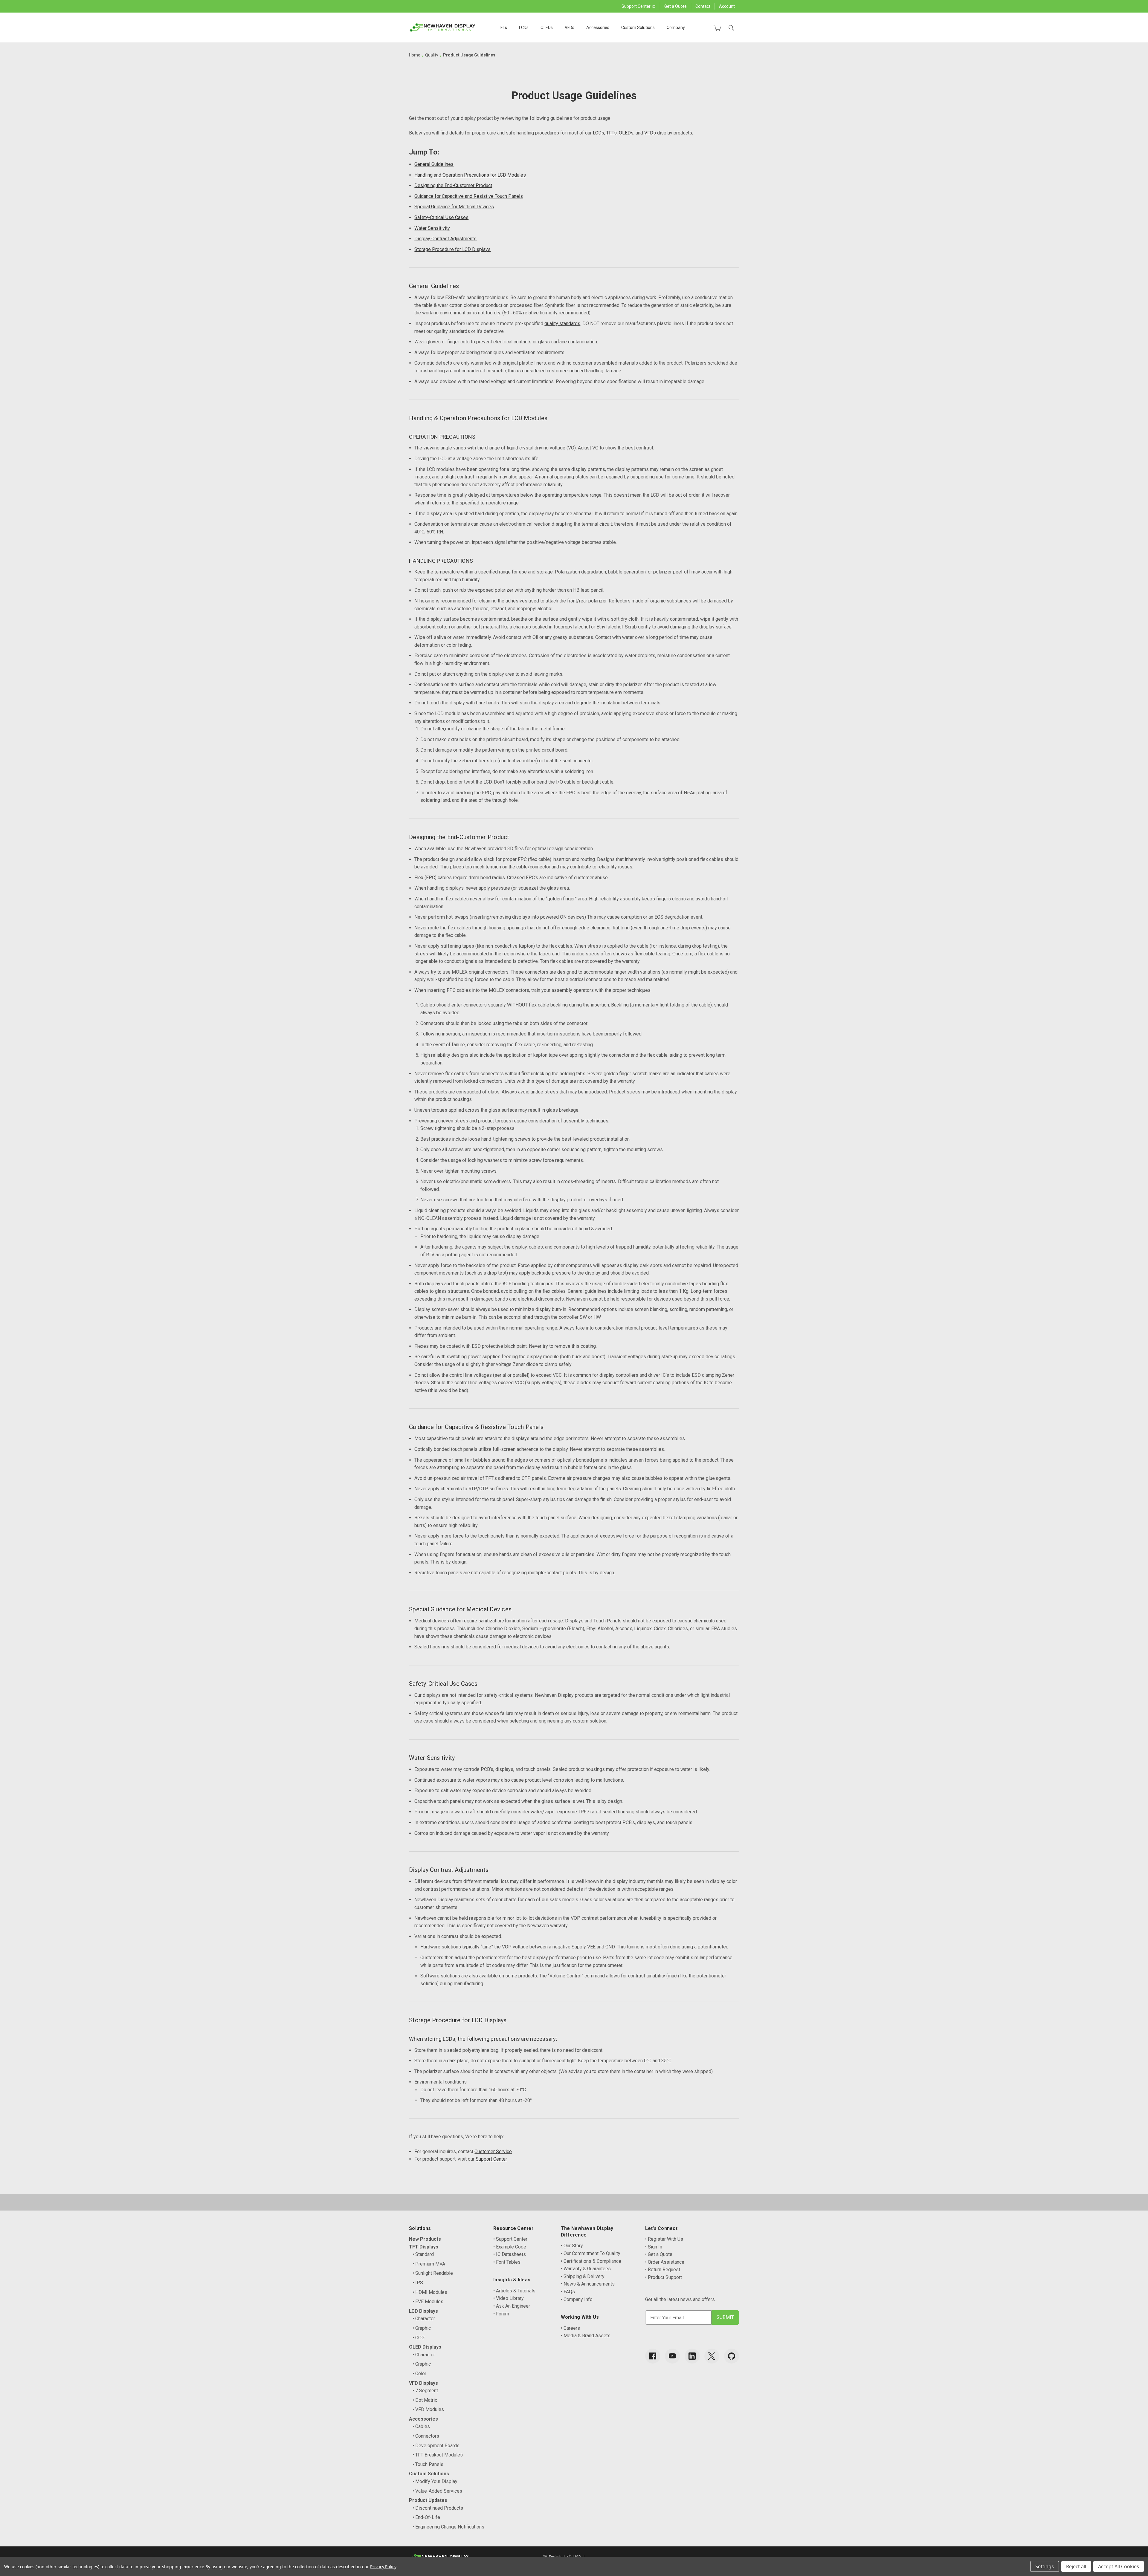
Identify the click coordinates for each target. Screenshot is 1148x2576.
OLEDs (547, 27)
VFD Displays (423, 2383)
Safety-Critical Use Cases (441, 217)
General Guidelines (434, 164)
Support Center (636, 6)
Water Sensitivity (432, 228)
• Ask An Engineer (512, 2306)
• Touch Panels (428, 2464)
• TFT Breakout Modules (438, 2455)
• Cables (421, 2426)
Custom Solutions (638, 27)
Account (727, 6)
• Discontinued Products (438, 2508)
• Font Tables (507, 2262)
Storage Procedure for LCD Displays (452, 249)
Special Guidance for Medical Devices (454, 207)
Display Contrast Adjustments (445, 239)
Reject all (1076, 2566)
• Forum (501, 2314)
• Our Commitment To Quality (591, 2253)
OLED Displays (425, 2347)
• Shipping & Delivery (583, 2276)
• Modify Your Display (435, 2481)
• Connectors (426, 2436)
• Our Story (572, 2246)
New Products (425, 2239)
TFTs (502, 27)
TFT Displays (424, 2247)
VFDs (570, 27)
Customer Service (493, 2151)
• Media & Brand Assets (586, 2336)
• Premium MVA (429, 2264)
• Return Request (663, 2270)
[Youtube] (672, 2356)
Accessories (598, 27)
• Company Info (577, 2299)
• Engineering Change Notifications (448, 2527)
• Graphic (422, 2328)
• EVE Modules (428, 2302)
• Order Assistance (665, 2262)
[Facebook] (653, 2356)
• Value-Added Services (437, 2491)
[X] (712, 2356)
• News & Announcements (588, 2284)
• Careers (570, 2328)
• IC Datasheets (510, 2254)
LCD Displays (423, 2311)
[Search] (731, 28)
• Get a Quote (659, 2254)
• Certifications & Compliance (591, 2261)
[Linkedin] (692, 2356)
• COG (419, 2338)
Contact (703, 6)
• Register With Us (664, 2239)
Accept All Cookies (1119, 2566)
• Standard (423, 2254)
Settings (1045, 2566)
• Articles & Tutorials (514, 2291)
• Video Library (509, 2298)
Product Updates (428, 2500)
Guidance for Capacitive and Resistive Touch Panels (469, 196)
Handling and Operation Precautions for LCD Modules (470, 175)
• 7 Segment (425, 2391)
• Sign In (654, 2247)
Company (676, 27)
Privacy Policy (383, 2567)
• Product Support (664, 2277)
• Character (424, 2319)
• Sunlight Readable (433, 2273)
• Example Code (510, 2247)
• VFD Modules (428, 2409)
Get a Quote (675, 6)
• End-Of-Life (426, 2517)
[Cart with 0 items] (717, 28)
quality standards (562, 323)
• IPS (418, 2283)
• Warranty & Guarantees (586, 2269)
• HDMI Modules (430, 2292)
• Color (419, 2374)
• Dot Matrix (425, 2400)
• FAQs (568, 2292)
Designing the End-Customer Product (453, 185)
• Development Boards (436, 2446)
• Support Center (510, 2239)
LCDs (524, 27)
